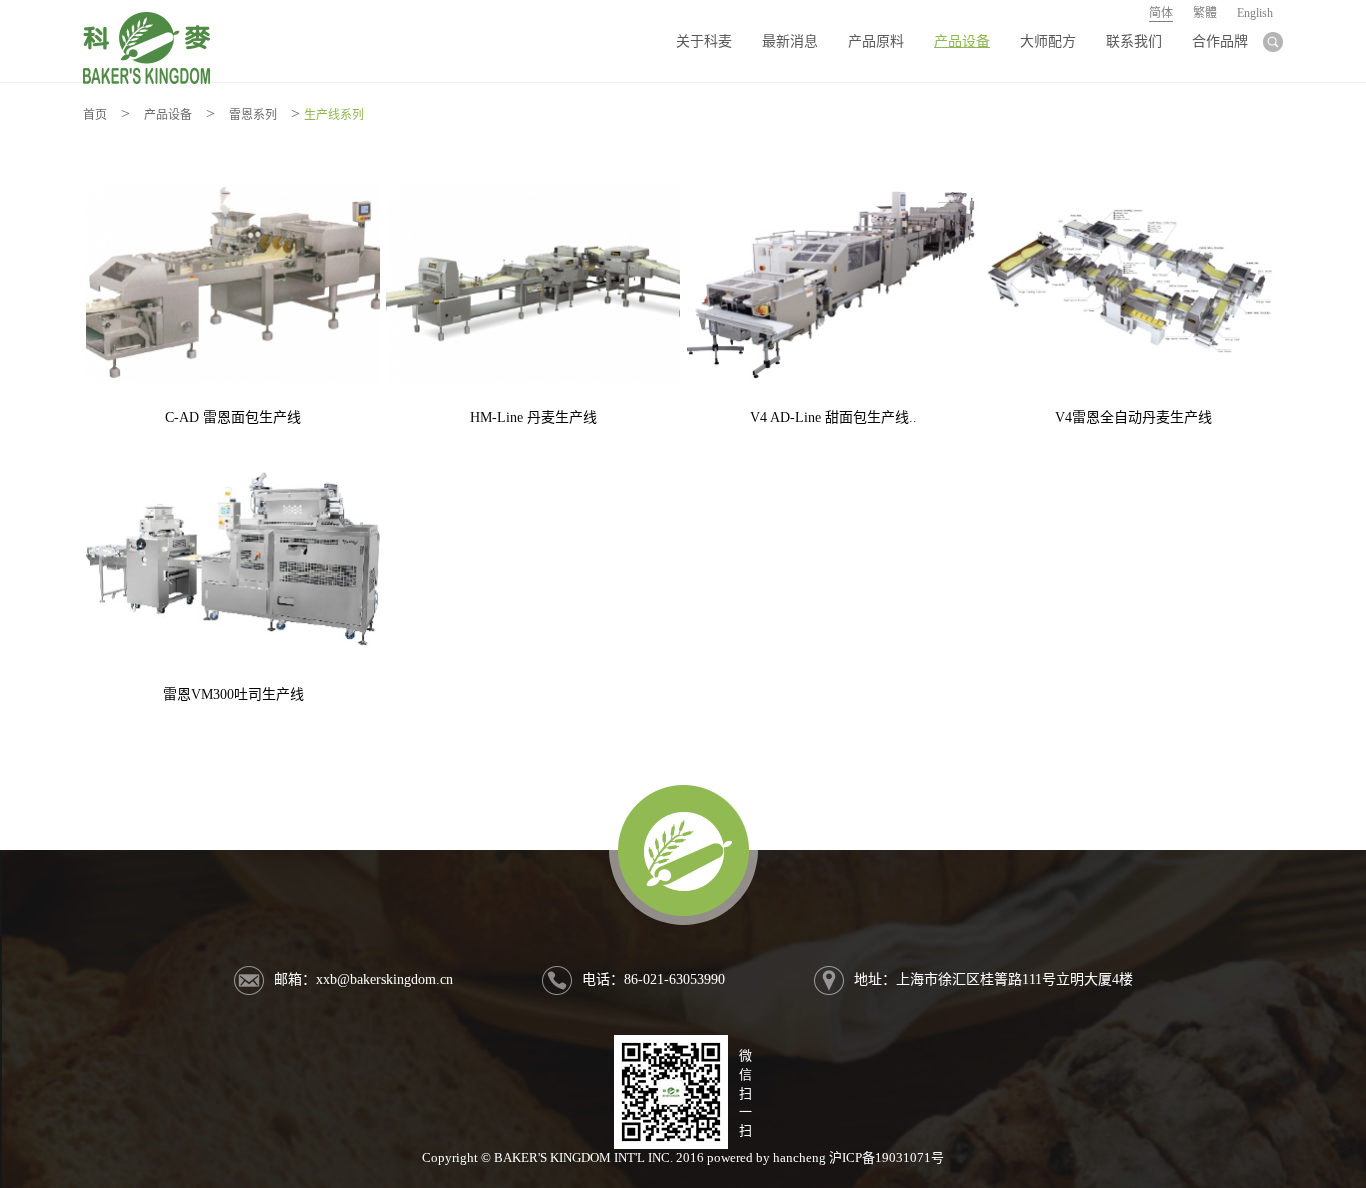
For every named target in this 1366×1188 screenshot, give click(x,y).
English (1255, 13)
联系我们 (1134, 41)
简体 (1161, 13)
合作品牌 (1220, 41)
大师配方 (1048, 41)
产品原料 (876, 41)
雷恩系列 (253, 115)
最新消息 (790, 41)
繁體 (1205, 13)
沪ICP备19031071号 (886, 1157)
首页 (95, 115)
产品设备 (962, 41)
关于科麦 (704, 41)
